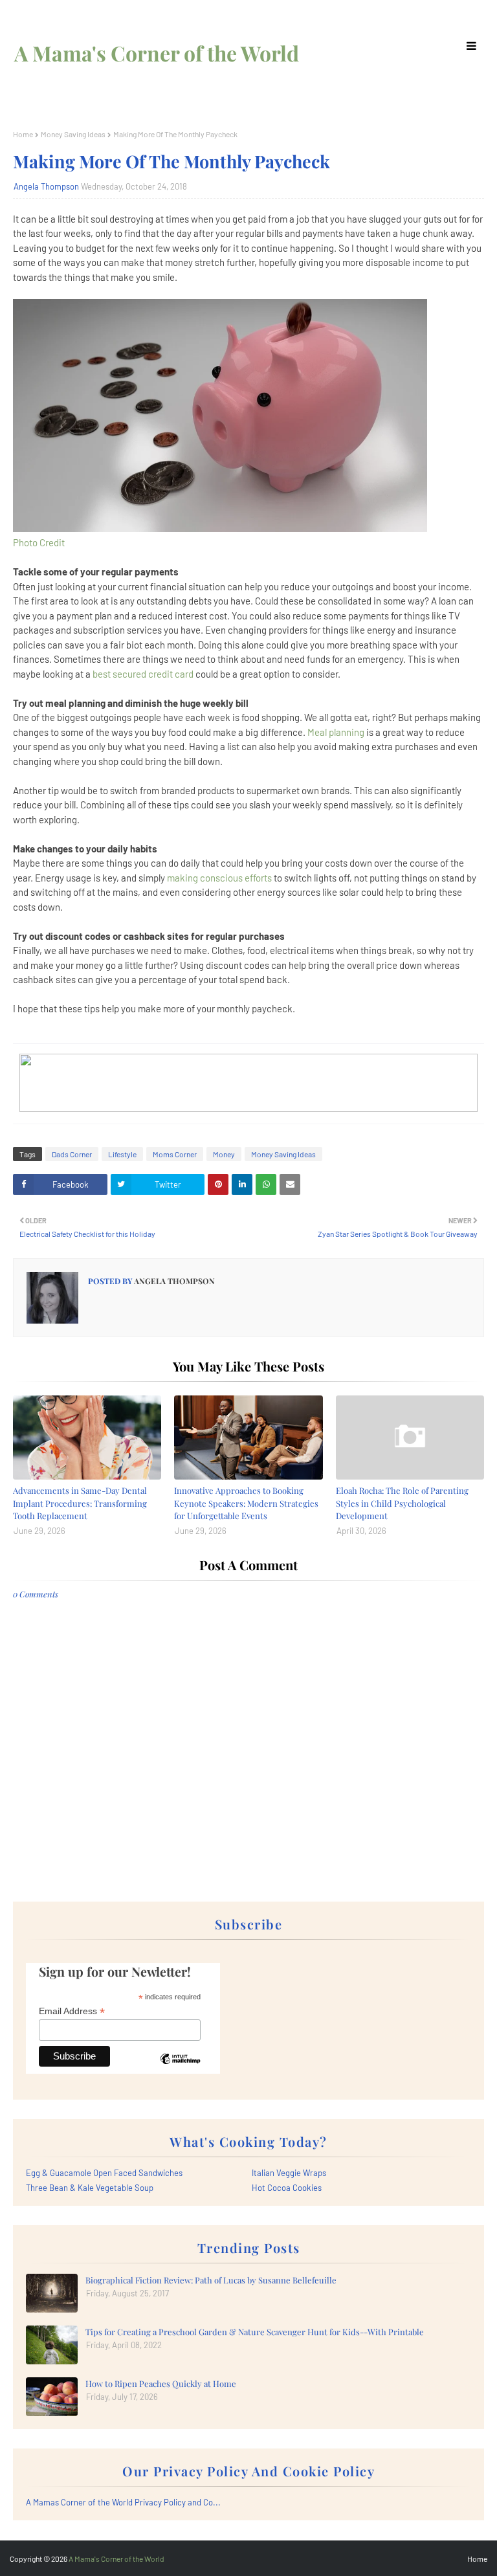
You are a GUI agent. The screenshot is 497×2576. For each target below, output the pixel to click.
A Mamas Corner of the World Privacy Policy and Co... (123, 2502)
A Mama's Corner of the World (157, 53)
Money (224, 1154)
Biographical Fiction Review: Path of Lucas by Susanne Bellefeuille (211, 2280)
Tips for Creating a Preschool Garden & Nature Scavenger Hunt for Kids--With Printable (255, 2332)
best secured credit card (143, 674)
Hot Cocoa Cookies (287, 2188)
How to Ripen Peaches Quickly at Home (161, 2383)
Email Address (72, 2011)
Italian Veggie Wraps (289, 2173)
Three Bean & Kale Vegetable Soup (90, 2188)
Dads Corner (72, 1154)
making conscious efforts (219, 878)
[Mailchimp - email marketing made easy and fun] (180, 2069)
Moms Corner (175, 1154)
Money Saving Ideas (73, 134)
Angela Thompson (46, 186)
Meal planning (336, 732)
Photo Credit (39, 542)
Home (23, 134)
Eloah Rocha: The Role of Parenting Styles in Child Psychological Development (402, 1503)
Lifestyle (122, 1154)
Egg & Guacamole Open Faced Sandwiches (104, 2173)
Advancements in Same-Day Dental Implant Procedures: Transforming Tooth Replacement (80, 1503)
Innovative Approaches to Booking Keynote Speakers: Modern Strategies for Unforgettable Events (246, 1503)
